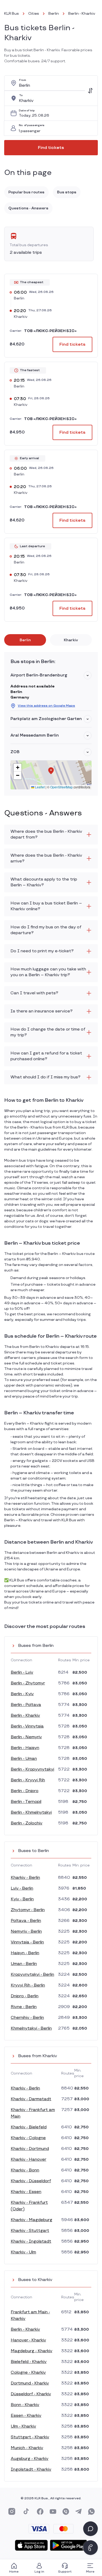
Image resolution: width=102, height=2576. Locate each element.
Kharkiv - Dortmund (30, 2149)
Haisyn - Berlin (25, 1953)
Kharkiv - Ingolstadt (31, 2241)
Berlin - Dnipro (25, 1791)
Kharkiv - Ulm (23, 2252)
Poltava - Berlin (26, 1921)
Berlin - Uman (24, 1759)
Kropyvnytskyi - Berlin (32, 1975)
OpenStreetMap (61, 787)
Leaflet (39, 787)
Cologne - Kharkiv (28, 2373)
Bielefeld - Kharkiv (29, 2362)
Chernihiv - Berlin (27, 2018)
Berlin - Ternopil (26, 1802)
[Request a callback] (90, 2548)
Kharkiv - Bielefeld (29, 2127)
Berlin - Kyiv (22, 1694)
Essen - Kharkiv (26, 2416)
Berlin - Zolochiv (27, 1823)
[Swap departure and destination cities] (90, 91)
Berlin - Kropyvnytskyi (32, 1769)
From (23, 80)
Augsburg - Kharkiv (30, 2459)
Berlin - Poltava (26, 1705)
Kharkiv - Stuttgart (30, 2231)
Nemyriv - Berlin (26, 1931)
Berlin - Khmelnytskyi (31, 1812)
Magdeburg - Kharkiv (32, 2351)
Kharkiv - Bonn (25, 2170)
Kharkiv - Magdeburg (32, 2220)
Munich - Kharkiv (27, 2448)
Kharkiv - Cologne (28, 2138)
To (21, 95)
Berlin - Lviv (22, 1672)
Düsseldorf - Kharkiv (31, 2394)
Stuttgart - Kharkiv (30, 2437)
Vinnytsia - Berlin (27, 1942)
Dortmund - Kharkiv (30, 2383)
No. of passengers (32, 125)
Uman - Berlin (24, 1964)
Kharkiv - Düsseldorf (31, 2181)
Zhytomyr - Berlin (28, 1910)
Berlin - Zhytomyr (28, 1683)
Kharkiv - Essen (26, 2192)
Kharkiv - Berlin (25, 1878)
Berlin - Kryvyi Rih (28, 1780)
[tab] (25, 640)
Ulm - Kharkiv (23, 2426)
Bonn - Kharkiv (25, 2405)
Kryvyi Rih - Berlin (28, 1985)
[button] (88, 675)
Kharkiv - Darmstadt (31, 2099)
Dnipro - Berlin (25, 1996)
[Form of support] (90, 2529)
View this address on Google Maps (46, 706)
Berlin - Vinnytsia (27, 1726)
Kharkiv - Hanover (29, 2159)
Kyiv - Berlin (22, 1899)
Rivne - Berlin (24, 2007)
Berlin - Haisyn (25, 1748)
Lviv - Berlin (22, 1888)
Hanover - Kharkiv (28, 2340)
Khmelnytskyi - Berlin (31, 2028)
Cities (34, 14)
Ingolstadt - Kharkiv (31, 2469)
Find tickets (51, 148)
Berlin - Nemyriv (26, 1737)
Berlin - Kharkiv (25, 1716)
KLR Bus (12, 14)
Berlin (54, 14)
